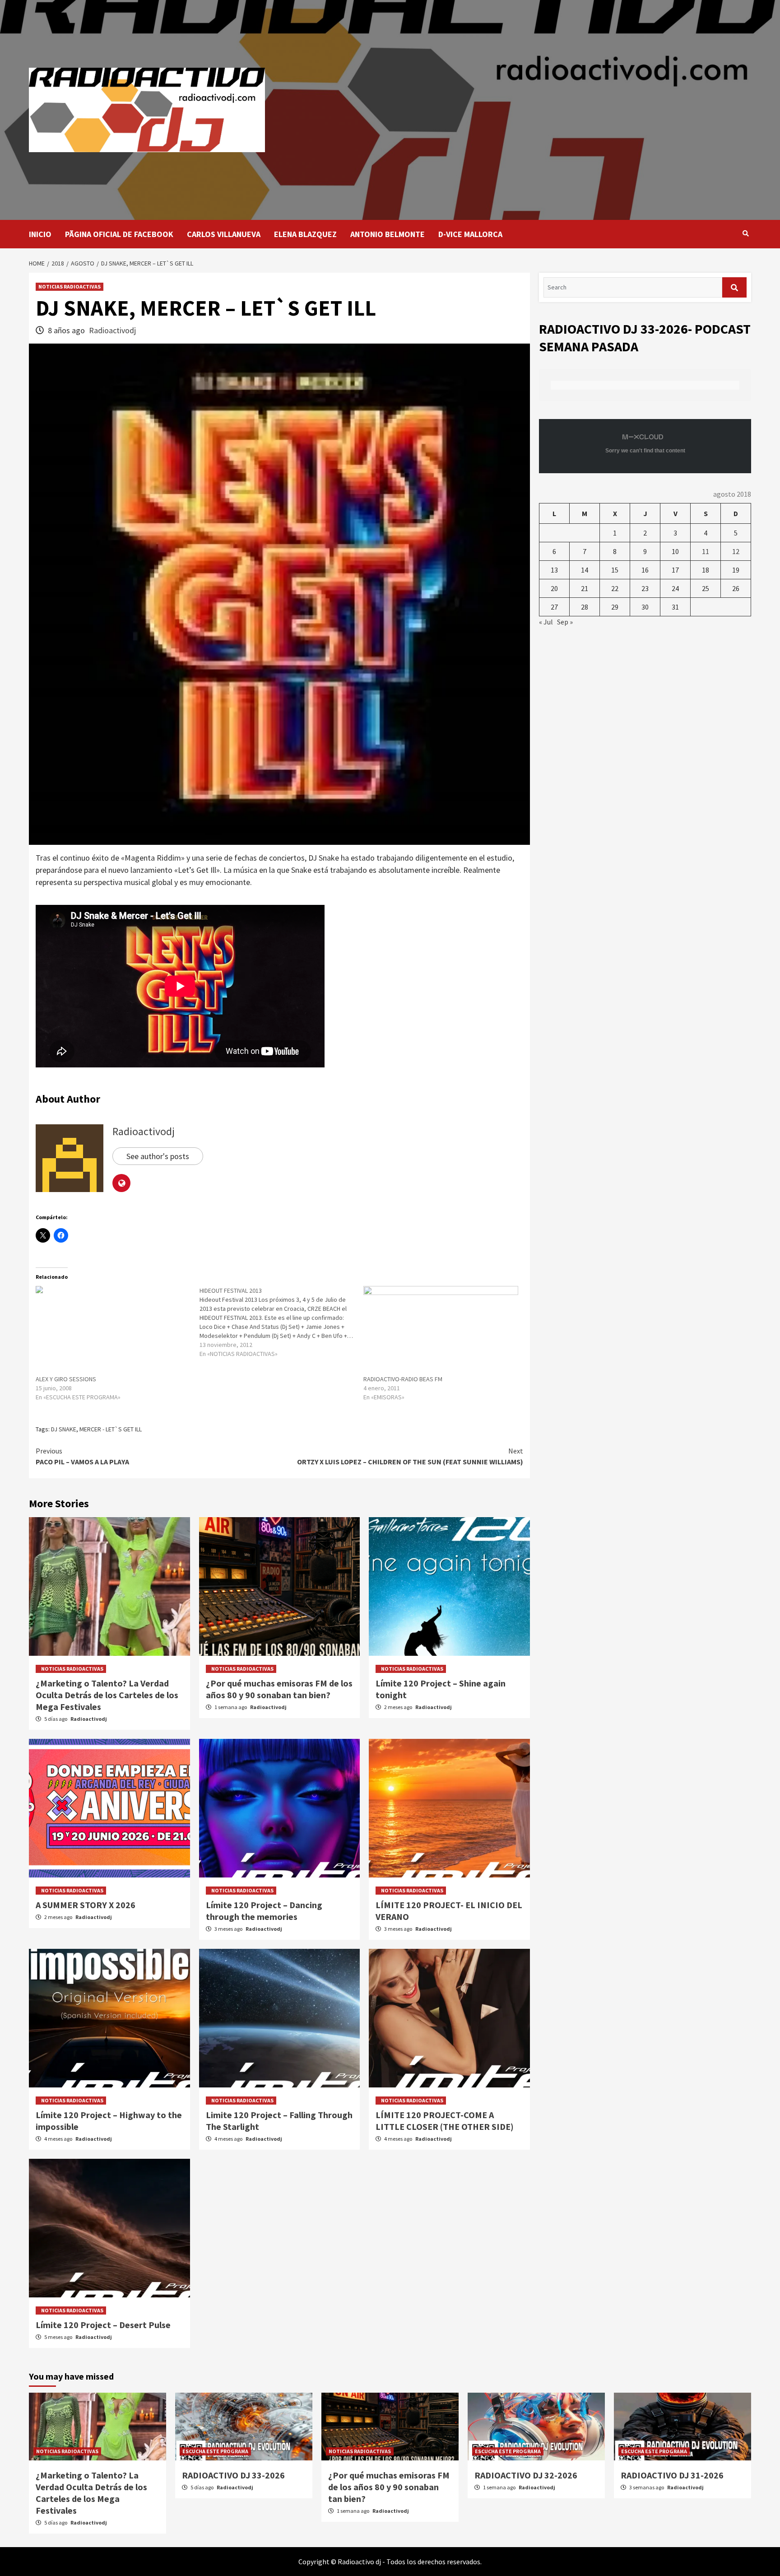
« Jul (546, 622)
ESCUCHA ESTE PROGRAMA (215, 2451)
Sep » (565, 622)
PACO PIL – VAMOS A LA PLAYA (82, 1456)
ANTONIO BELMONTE (388, 234)
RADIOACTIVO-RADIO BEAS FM (403, 1379)
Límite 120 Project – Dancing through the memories (264, 1911)
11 (706, 551)
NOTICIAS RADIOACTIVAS (70, 286)
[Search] (745, 233)
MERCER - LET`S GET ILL (111, 1429)
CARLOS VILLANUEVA (224, 234)
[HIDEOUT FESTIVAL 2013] (281, 1322)
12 (736, 551)
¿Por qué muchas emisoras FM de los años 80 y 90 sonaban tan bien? (279, 1689)
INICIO (40, 234)
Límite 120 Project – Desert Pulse (103, 2325)
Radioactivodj (112, 330)
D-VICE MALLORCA (470, 234)
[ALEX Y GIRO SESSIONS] (113, 1330)
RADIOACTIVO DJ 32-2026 (526, 2475)
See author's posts (158, 1156)
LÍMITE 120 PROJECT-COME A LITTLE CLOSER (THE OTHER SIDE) (445, 2121)
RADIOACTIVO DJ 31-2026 (672, 2475)
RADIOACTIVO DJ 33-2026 (233, 2475)
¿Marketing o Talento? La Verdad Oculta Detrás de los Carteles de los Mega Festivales (107, 1695)
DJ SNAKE (64, 1429)
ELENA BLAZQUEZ (305, 234)
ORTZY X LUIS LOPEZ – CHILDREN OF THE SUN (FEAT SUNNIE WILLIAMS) (410, 1456)
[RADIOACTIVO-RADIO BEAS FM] (441, 1330)
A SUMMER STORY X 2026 (86, 1905)
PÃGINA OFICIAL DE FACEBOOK (119, 234)
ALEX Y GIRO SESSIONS (66, 1379)
